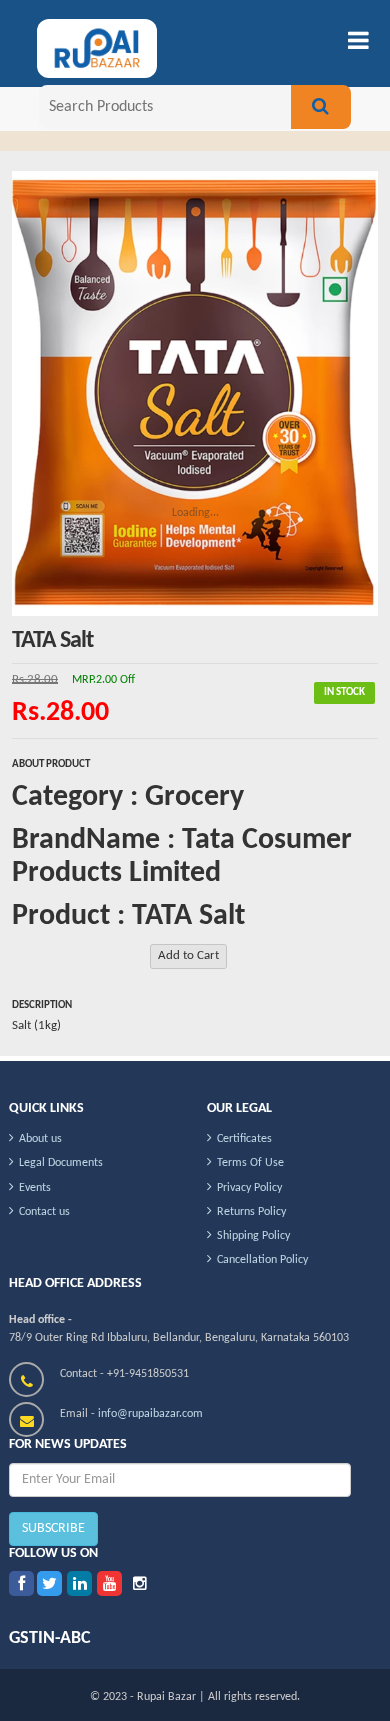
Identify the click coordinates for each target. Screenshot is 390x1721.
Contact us (44, 1212)
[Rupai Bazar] (81, 51)
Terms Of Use (250, 1163)
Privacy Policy (249, 1188)
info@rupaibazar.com (150, 1414)
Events (35, 1188)
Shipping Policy (253, 1236)
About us (40, 1139)
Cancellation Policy (262, 1260)
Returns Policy (251, 1212)
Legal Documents (61, 1163)
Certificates (244, 1139)
